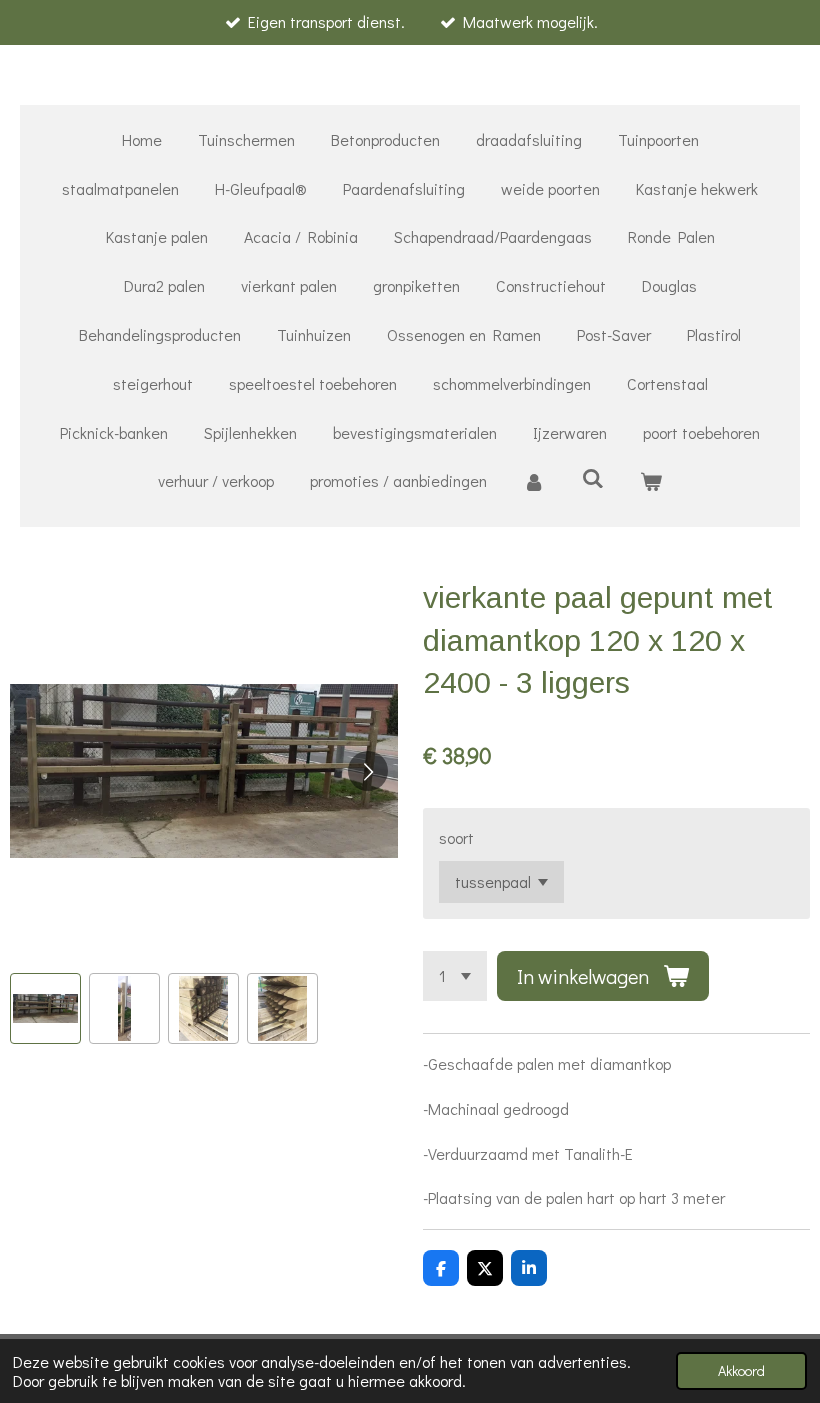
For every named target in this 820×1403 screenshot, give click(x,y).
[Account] (534, 481)
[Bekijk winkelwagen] (651, 481)
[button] (45, 1008)
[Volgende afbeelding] (368, 771)
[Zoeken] (592, 477)
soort (456, 837)
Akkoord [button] (741, 1370)
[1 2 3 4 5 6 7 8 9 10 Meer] (455, 976)
